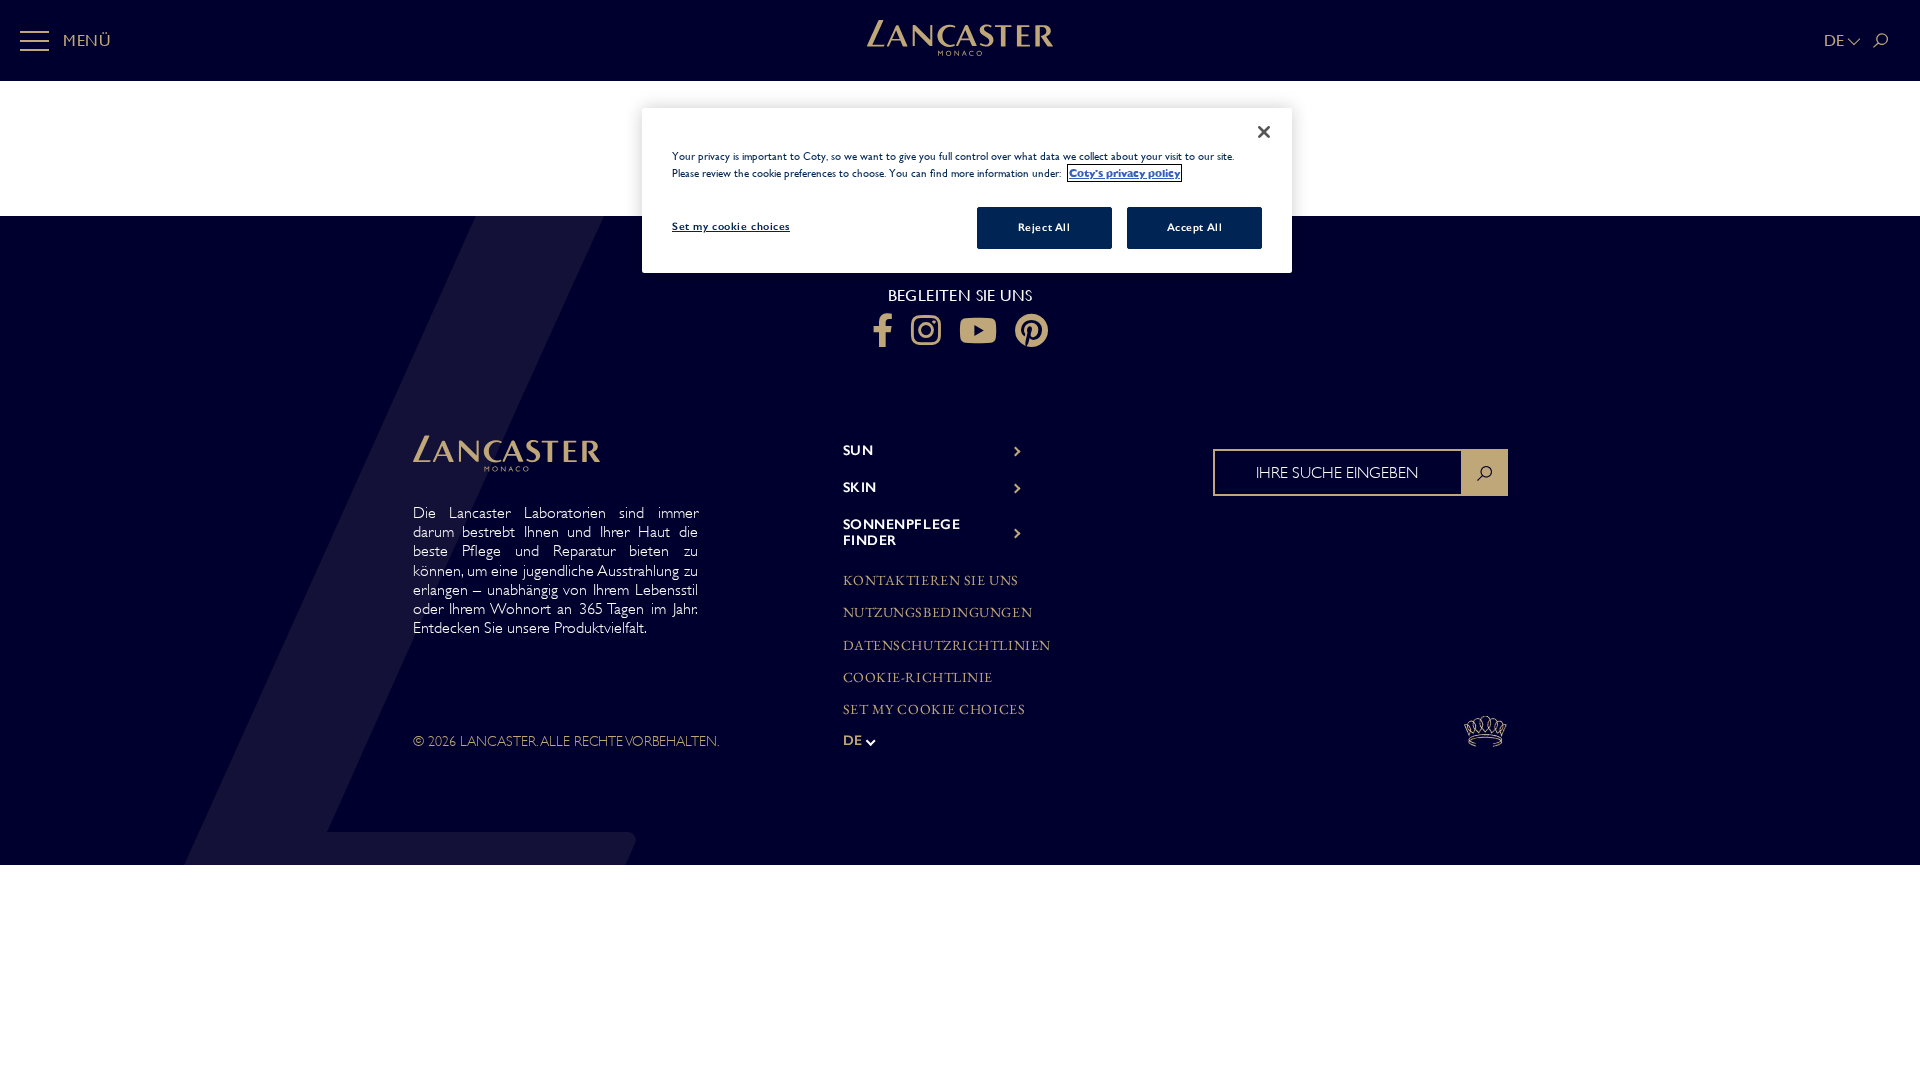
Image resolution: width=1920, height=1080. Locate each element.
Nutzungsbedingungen (938, 612)
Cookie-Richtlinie (918, 677)
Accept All (1195, 227)
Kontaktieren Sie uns (931, 580)
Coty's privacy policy (1124, 173)
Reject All (1044, 227)
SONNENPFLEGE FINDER (902, 533)
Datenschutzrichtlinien (947, 645)
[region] (967, 190)
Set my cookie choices (934, 709)
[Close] (1264, 132)
